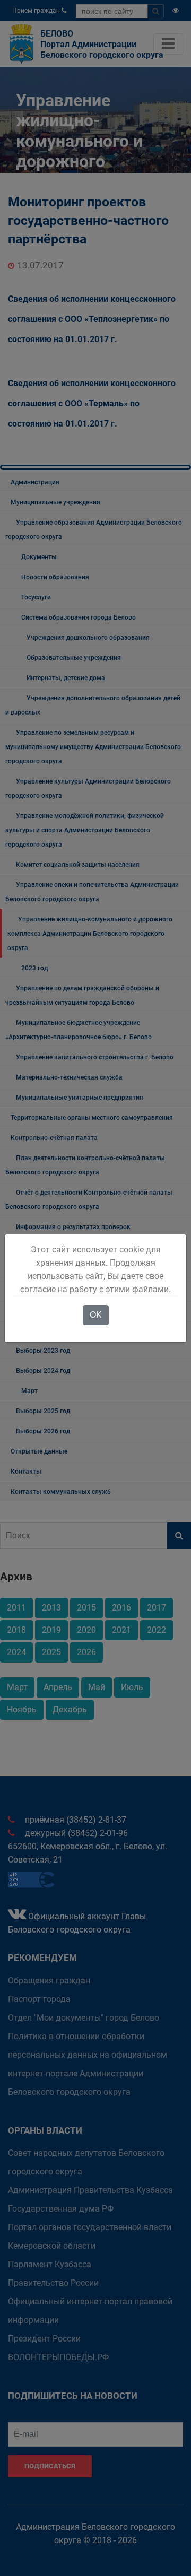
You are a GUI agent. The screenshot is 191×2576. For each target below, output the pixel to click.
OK (96, 1315)
